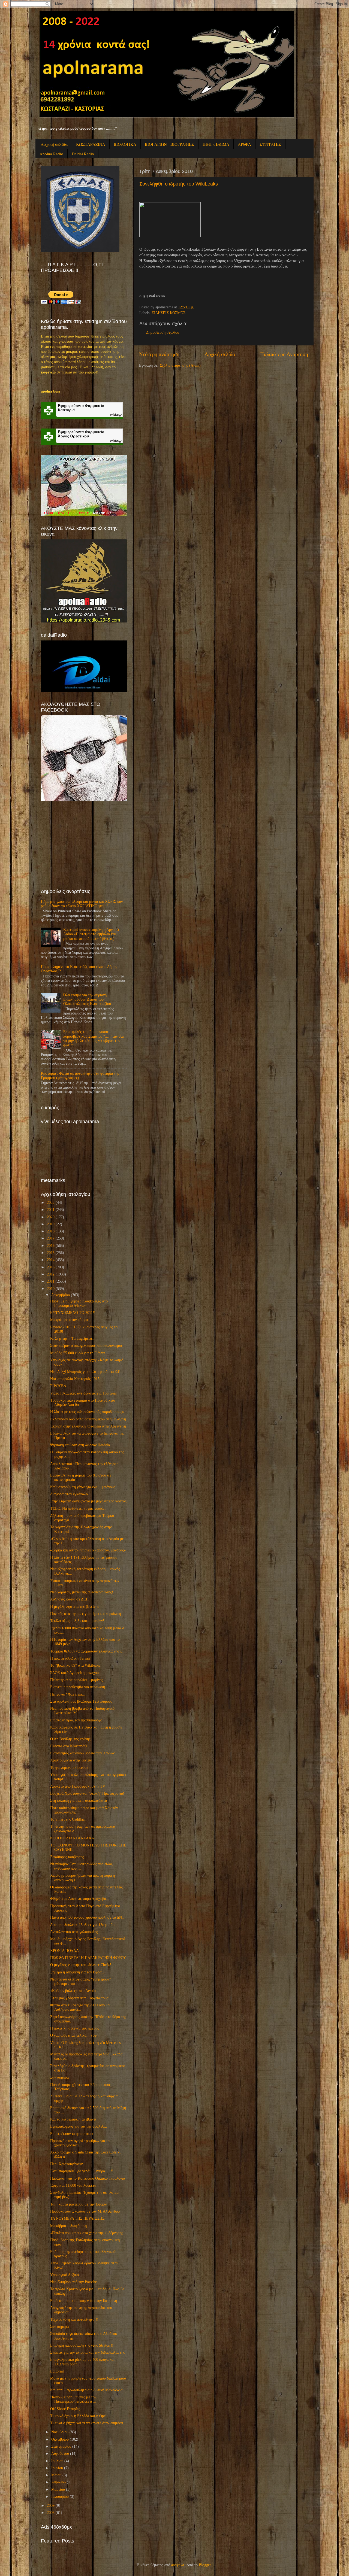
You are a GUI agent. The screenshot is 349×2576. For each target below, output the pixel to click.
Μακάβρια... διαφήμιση (68, 2226)
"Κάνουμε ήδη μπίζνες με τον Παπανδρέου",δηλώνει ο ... (73, 2399)
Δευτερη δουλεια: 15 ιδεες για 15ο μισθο (82, 1925)
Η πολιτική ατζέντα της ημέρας (75, 2028)
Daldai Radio (83, 154)
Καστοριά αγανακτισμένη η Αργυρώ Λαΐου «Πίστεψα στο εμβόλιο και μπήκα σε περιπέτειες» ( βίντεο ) (91, 934)
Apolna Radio (51, 154)
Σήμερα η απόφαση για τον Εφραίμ (77, 1972)
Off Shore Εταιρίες (65, 2409)
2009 (51, 2506)
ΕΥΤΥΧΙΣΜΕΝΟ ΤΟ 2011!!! (73, 1313)
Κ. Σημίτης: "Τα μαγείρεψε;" (73, 1339)
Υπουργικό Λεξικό (64, 2275)
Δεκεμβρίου (61, 1295)
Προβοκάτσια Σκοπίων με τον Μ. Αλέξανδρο (85, 2211)
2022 (51, 1203)
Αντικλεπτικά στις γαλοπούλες (74, 1932)
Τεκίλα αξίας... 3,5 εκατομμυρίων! (77, 1621)
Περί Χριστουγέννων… (68, 2164)
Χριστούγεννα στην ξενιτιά (71, 1760)
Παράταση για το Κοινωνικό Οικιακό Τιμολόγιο (88, 2178)
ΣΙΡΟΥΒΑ (58, 1386)
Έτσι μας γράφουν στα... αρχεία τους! (80, 1998)
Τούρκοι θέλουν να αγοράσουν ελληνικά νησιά (86, 1651)
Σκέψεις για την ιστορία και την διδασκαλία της (88, 2352)
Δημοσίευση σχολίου (163, 332)
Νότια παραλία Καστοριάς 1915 (75, 1379)
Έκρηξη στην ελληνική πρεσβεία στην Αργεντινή (88, 1426)
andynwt (178, 2565)
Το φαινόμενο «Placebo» (69, 1768)
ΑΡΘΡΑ (244, 144)
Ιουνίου (57, 2468)
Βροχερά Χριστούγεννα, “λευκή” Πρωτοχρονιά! (87, 1793)
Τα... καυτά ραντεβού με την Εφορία (79, 2204)
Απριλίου (58, 2482)
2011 (51, 1281)
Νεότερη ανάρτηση (159, 354)
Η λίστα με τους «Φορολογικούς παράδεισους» (87, 1412)
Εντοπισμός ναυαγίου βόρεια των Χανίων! (83, 1753)
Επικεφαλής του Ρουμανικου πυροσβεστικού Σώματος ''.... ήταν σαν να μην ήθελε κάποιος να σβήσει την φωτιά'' (94, 1038)
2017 (51, 1238)
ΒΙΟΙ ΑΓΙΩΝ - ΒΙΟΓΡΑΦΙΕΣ (169, 144)
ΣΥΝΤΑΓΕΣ (270, 144)
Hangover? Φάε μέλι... (68, 1694)
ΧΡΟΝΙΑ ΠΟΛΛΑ (64, 1951)
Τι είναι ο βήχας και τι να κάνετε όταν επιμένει (87, 2423)
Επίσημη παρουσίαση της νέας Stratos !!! (82, 2345)
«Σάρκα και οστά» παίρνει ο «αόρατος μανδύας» (88, 1550)
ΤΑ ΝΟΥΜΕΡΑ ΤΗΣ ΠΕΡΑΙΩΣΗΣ (77, 2218)
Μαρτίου (58, 2490)
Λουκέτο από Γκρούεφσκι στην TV (78, 1786)
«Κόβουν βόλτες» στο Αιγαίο (73, 1991)
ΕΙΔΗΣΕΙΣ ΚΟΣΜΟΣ (169, 313)
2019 (51, 1224)
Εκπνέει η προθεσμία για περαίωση (78, 1687)
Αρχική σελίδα (54, 144)
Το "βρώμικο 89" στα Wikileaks (75, 1665)
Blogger (205, 2565)
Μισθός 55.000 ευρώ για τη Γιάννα (77, 1353)
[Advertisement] (82, 845)
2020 (51, 1217)
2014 (51, 1260)
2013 (51, 1267)
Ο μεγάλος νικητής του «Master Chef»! (81, 1965)
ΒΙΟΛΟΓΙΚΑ (125, 144)
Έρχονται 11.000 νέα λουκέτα (73, 2185)
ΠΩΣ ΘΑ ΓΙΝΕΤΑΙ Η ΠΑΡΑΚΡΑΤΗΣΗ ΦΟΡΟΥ (88, 1958)
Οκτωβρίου (60, 2439)
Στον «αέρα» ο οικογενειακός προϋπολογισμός (86, 1346)
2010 (51, 1289)
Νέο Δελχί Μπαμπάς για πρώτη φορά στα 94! (85, 1372)
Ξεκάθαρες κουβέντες (67, 1857)
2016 (51, 1246)
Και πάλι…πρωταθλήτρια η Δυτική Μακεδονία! (87, 2390)
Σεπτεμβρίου (61, 2446)
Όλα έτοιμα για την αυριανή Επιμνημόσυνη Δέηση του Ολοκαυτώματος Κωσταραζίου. (88, 999)
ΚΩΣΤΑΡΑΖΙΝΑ (91, 144)
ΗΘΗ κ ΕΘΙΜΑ (216, 144)
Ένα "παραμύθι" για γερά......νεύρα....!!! (82, 2171)
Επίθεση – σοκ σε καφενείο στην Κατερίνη (84, 2301)
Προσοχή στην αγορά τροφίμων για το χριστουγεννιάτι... (80, 2143)
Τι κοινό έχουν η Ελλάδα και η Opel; (79, 2416)
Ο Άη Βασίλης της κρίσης (70, 1739)
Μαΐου (56, 2475)
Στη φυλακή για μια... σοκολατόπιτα (79, 1801)
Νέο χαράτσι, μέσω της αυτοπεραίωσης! (82, 1592)
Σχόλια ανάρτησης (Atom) (180, 365)
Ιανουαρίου (60, 2497)
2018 (51, 1231)
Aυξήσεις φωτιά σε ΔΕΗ (69, 1599)
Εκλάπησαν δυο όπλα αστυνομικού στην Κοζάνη (88, 1419)
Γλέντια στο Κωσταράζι (69, 1746)
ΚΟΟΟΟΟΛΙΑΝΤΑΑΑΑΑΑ (72, 1838)
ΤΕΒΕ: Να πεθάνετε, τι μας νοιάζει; (78, 1509)
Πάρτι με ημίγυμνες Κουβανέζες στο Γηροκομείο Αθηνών (79, 1303)
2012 (51, 1274)
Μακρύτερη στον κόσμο (69, 1320)
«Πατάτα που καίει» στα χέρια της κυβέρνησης (87, 2233)
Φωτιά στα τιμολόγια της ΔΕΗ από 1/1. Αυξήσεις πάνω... (81, 2007)
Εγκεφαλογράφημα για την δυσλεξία (78, 2126)
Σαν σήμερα (59, 2077)
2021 (51, 1210)
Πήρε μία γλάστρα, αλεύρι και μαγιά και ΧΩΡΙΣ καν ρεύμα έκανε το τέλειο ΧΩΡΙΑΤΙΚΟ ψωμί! (82, 904)
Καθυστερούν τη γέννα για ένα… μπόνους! (83, 1487)
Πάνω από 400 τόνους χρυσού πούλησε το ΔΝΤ (87, 1917)
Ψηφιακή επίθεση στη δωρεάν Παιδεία (80, 1445)
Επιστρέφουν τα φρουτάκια (71, 2134)
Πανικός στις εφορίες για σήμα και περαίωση (85, 1614)
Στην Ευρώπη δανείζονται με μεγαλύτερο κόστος (88, 1501)
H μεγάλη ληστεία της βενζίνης (75, 1607)
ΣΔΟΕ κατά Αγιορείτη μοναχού (74, 1673)
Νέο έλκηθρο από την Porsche (73, 2282)
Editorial (57, 2371)
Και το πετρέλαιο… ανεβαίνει (73, 2119)
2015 (51, 1253)
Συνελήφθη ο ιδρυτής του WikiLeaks (179, 184)
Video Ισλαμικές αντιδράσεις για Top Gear (84, 1393)
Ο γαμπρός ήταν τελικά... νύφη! (75, 2035)
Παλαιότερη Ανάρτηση (284, 354)
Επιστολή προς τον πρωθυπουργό (76, 1720)
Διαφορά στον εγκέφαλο (69, 1494)
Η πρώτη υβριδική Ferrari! (71, 1658)
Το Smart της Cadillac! (68, 1819)
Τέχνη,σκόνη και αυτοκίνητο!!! (74, 2320)
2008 (51, 2513)
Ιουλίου (57, 2461)
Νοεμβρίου (60, 2432)
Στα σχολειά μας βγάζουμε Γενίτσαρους (81, 1701)
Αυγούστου (60, 2454)
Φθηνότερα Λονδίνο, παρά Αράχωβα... (80, 1899)
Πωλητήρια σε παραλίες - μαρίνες (77, 1680)
